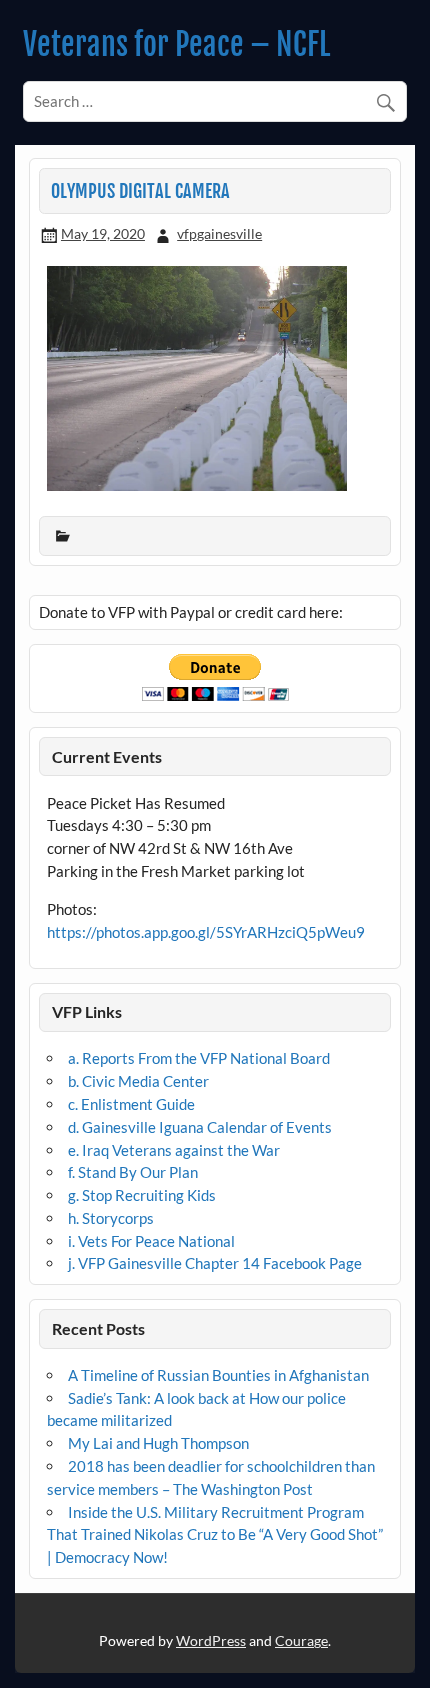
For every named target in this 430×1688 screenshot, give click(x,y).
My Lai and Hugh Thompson (158, 1443)
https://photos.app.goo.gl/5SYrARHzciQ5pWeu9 (206, 932)
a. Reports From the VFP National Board (199, 1058)
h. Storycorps (111, 1218)
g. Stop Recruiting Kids (142, 1195)
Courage (301, 1640)
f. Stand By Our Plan (133, 1172)
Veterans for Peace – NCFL (176, 44)
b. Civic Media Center (138, 1081)
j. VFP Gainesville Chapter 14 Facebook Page (215, 1263)
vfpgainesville (219, 233)
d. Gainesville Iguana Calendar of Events (200, 1127)
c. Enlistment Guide (131, 1104)
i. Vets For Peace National (151, 1241)
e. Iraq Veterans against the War (174, 1150)
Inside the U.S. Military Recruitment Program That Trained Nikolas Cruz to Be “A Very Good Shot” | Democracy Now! (215, 1535)
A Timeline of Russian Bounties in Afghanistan (218, 1375)
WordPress (211, 1640)
